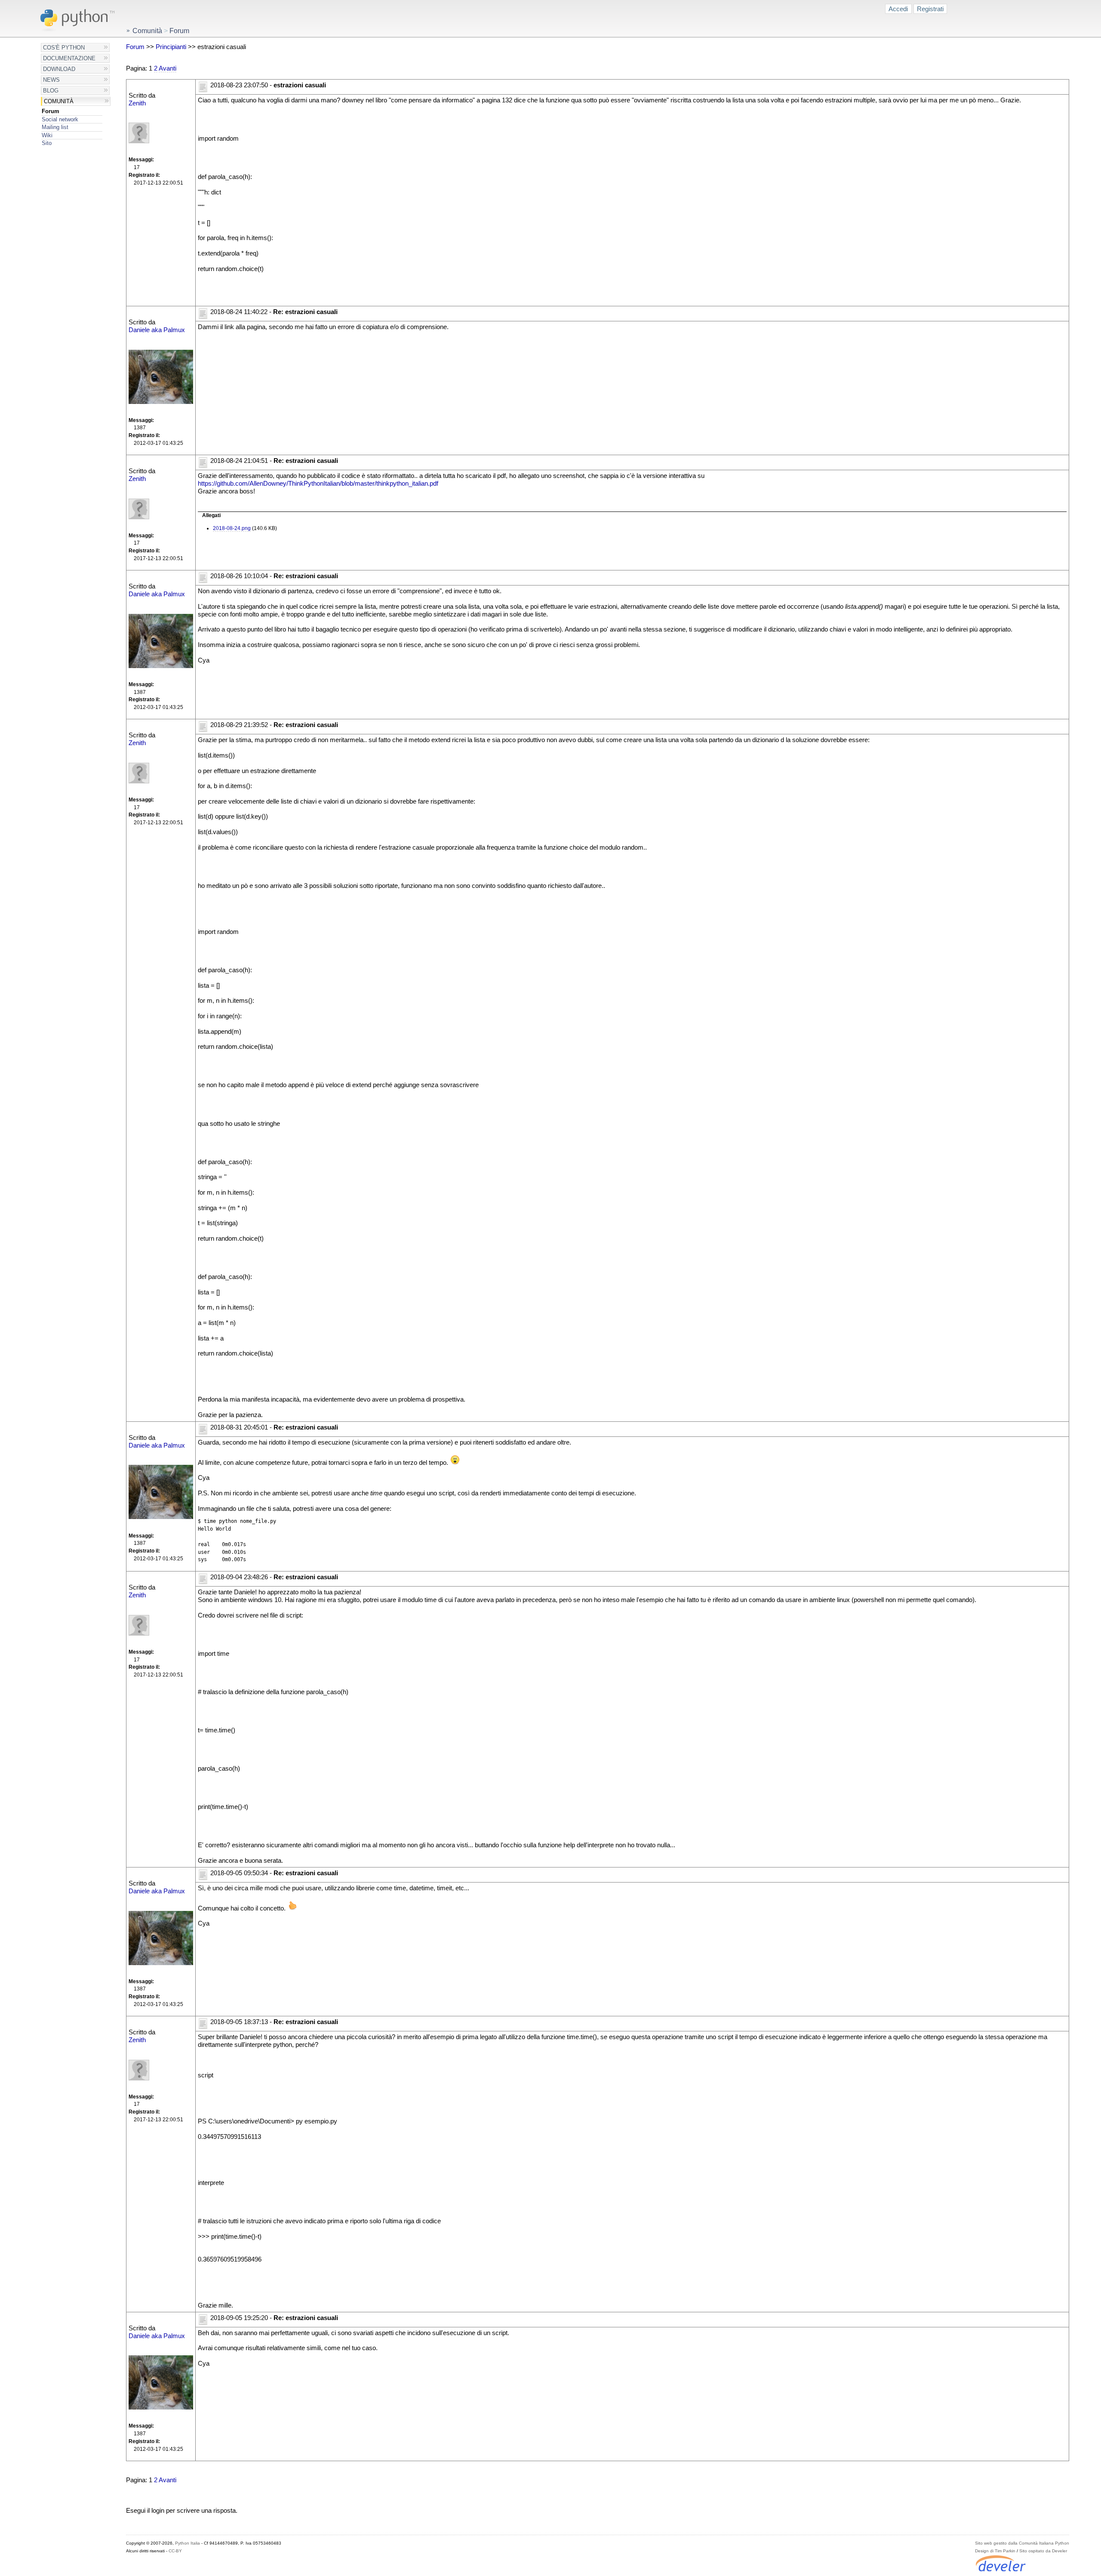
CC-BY (175, 2551)
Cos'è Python (64, 48)
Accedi (898, 9)
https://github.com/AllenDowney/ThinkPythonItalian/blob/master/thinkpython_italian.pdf (318, 484)
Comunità (59, 101)
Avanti (168, 68)
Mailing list (55, 127)
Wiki (47, 135)
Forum (51, 111)
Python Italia (188, 2543)
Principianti (171, 47)
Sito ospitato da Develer (1043, 2551)
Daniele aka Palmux (157, 330)
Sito (47, 143)
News (51, 80)
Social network (60, 119)
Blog (51, 91)
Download (59, 69)
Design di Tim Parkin (995, 2551)
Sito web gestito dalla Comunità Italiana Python (1022, 2543)
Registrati (930, 9)
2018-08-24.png (232, 528)
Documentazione (69, 58)
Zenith (137, 103)
